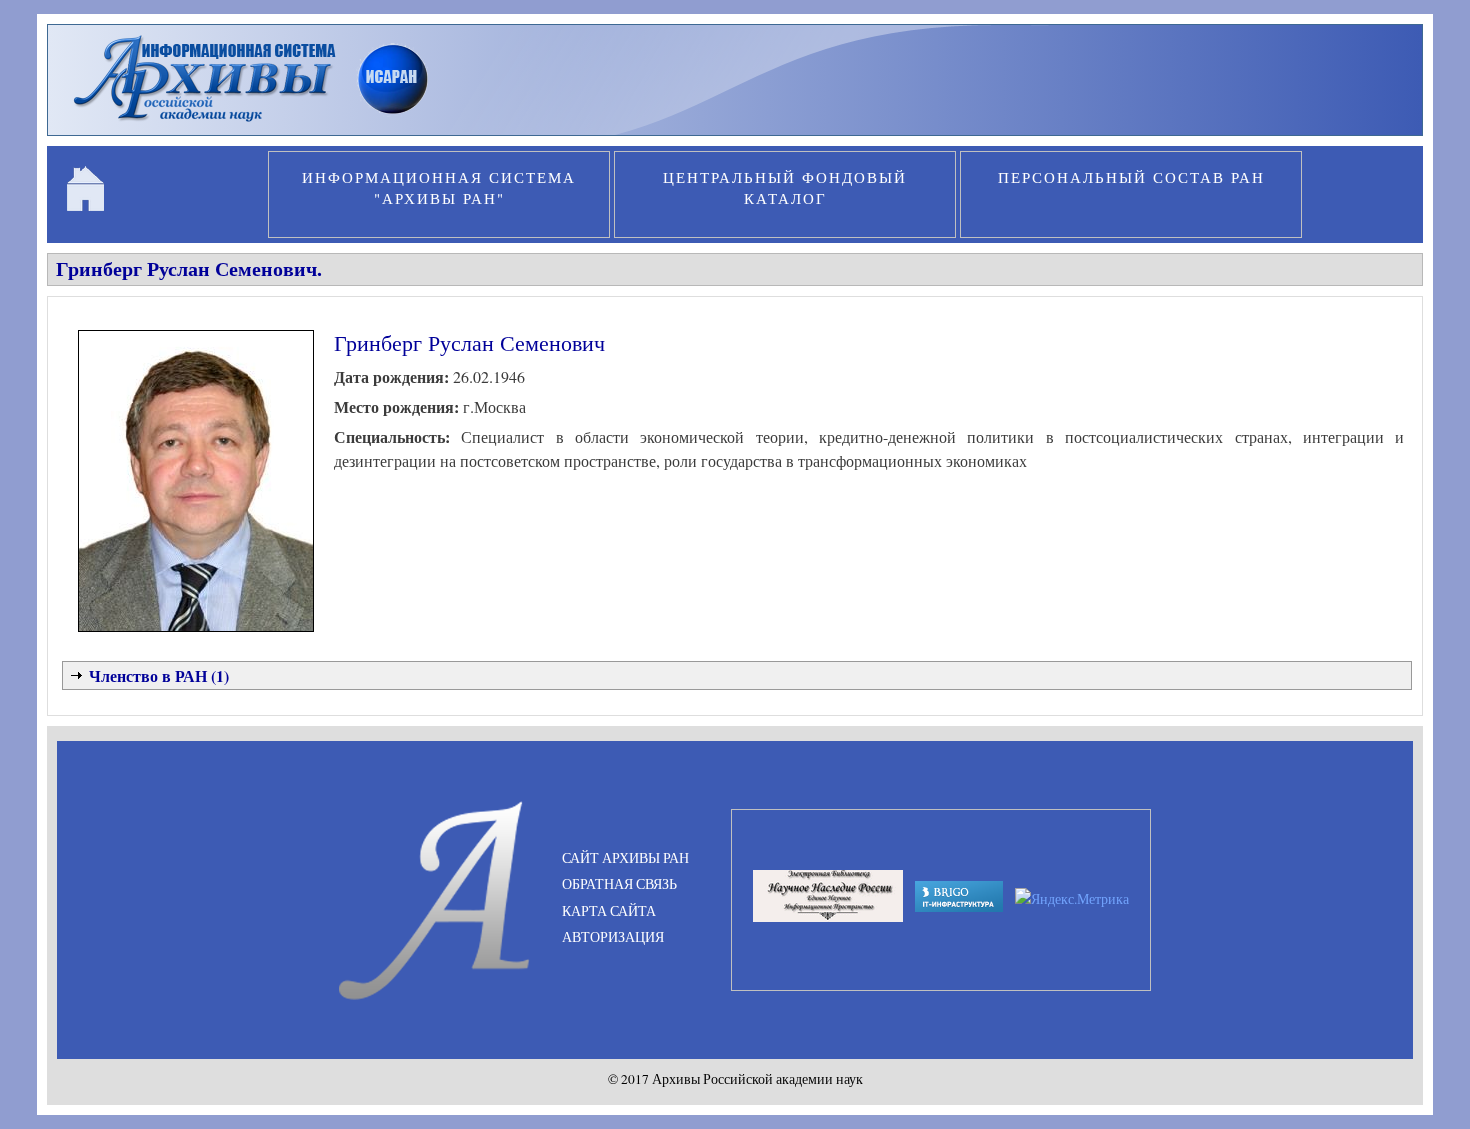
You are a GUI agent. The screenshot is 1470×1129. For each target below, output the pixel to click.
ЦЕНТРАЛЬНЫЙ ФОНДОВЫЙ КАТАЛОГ (785, 187)
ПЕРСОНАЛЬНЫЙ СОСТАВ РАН (1131, 177)
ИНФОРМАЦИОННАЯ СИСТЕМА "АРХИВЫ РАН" (439, 187)
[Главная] (259, 124)
